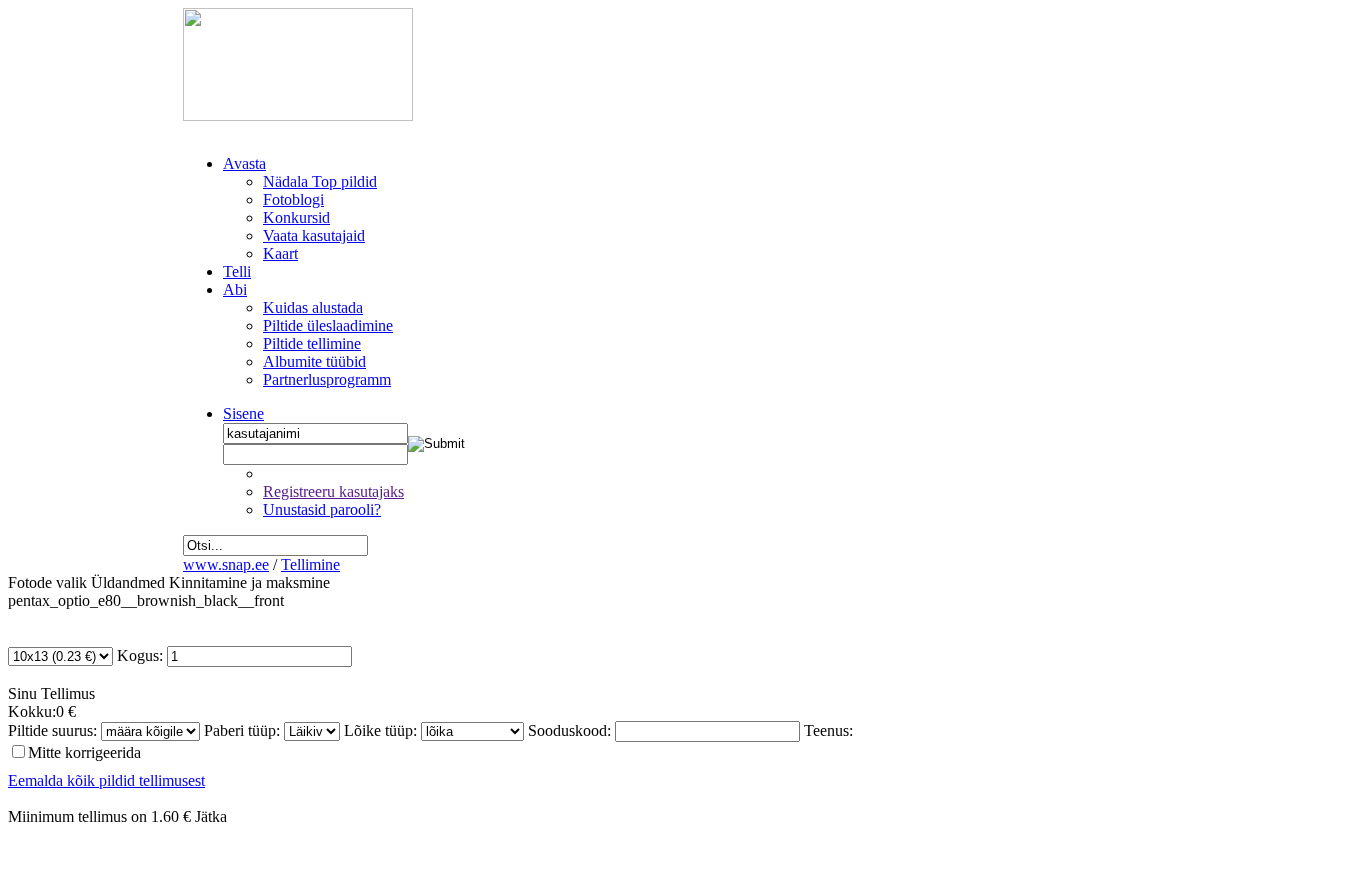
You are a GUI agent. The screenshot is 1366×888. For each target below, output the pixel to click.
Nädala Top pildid (320, 181)
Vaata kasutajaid (314, 235)
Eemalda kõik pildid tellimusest (106, 780)
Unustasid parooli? (322, 509)
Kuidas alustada (313, 307)
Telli (237, 271)
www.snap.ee (226, 564)
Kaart (280, 253)
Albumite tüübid (314, 361)
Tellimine (310, 564)
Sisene (243, 413)
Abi (235, 289)
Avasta (244, 163)
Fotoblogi (293, 199)
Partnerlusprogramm (327, 379)
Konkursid (296, 217)
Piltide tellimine (312, 343)
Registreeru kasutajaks (333, 491)
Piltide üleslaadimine (328, 325)
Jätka (211, 816)
